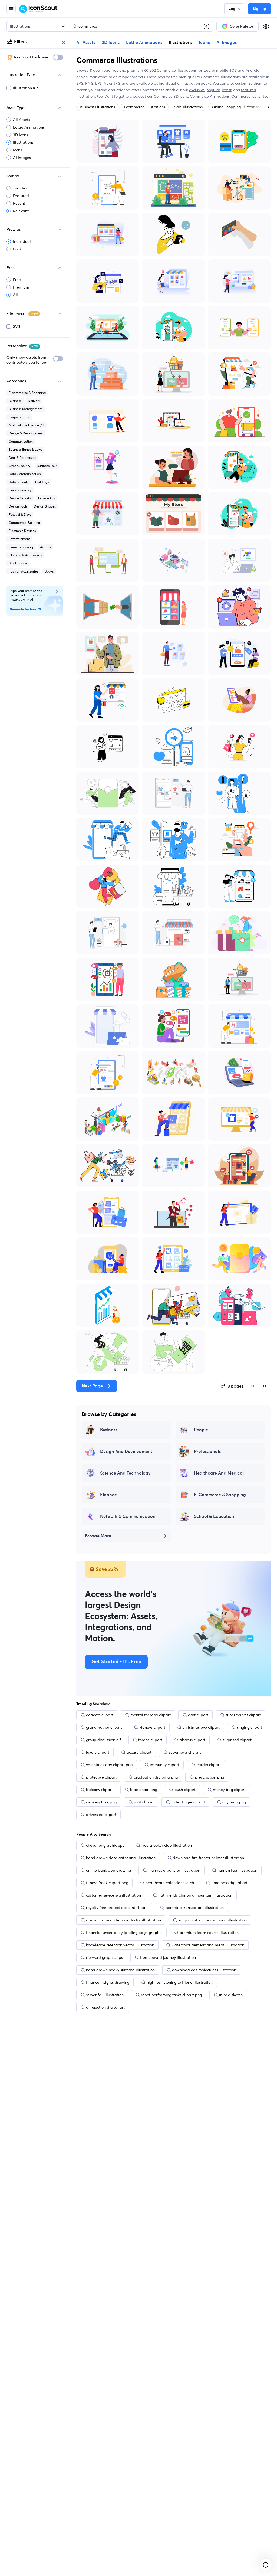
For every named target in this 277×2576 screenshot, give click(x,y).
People (201, 1430)
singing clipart (250, 1727)
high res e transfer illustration (174, 1870)
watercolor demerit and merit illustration (208, 1945)
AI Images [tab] (227, 43)
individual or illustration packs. (185, 83)
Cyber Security (19, 466)
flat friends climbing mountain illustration (195, 1895)
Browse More (98, 1536)
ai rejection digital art (105, 2007)
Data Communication (25, 474)
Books (49, 571)
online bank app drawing (108, 1870)
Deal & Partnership (22, 458)
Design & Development (26, 433)
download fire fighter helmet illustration (208, 1858)
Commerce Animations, (211, 96)
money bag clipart (229, 1790)
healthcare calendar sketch (170, 1883)
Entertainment (19, 539)
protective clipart (101, 1777)
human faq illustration (237, 1870)
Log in (234, 9)
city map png (234, 1802)
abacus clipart (192, 1740)
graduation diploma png (156, 1777)
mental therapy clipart (151, 1715)
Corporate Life (19, 417)
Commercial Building (24, 523)
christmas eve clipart (201, 1727)
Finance (108, 1495)
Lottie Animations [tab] (144, 43)
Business (15, 401)
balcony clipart (99, 1790)
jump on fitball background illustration (212, 1920)
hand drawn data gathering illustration (121, 1858)
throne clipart (150, 1740)
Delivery (34, 401)
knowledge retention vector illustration (120, 1945)
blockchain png (144, 1790)
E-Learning (46, 498)
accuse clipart (139, 1752)
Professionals (207, 1452)
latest (227, 90)
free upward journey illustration (168, 1957)
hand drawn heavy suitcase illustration (120, 1970)
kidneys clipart (152, 1727)
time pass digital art (229, 1883)
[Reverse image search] (206, 26)
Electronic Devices (22, 531)
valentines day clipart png (109, 1765)
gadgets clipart (100, 1715)
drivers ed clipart (101, 1815)
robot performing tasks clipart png (171, 1995)
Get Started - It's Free (116, 1662)
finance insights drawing (108, 1982)
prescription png (210, 1777)
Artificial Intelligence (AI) (27, 425)
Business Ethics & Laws (25, 450)
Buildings (42, 482)
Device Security (20, 498)
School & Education (214, 1516)
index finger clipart (188, 1802)
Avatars (45, 547)
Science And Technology (125, 1473)
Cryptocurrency (20, 490)
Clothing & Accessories (25, 555)
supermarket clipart (243, 1715)
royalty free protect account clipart (117, 1908)
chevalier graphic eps (105, 1845)
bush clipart (185, 1790)
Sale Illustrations (188, 107)
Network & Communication (128, 1516)
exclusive (197, 90)
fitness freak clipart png (107, 1883)
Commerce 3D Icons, (172, 96)
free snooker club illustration (167, 1845)
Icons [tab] (204, 43)
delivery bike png (101, 1802)
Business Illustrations (97, 107)
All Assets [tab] (86, 43)
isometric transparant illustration (194, 1908)
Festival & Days (20, 514)
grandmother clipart (104, 1727)
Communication (21, 441)
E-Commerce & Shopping (220, 1495)
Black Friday (18, 563)
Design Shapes (45, 506)
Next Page (92, 1386)
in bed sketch (231, 1995)
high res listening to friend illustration (180, 1982)
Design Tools (18, 506)
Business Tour (47, 466)
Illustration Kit (25, 88)
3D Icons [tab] (111, 43)
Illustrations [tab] (181, 42)
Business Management (26, 409)
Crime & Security (21, 547)
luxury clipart (98, 1752)
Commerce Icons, (247, 96)
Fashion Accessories (23, 571)
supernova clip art (185, 1752)
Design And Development (126, 1452)
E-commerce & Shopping (27, 393)
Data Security (19, 482)
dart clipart (198, 1715)
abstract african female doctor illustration (123, 1920)
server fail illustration (105, 1995)
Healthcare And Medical (219, 1473)
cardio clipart (209, 1765)
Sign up (259, 9)
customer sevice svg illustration (113, 1895)
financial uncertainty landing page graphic (124, 1933)
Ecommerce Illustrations (145, 107)
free (115, 70)
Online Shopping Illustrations (237, 107)
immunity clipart (165, 1765)
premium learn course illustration (209, 1933)
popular (213, 90)
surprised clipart (237, 1740)
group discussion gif (103, 1740)
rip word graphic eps (104, 1957)
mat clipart (144, 1802)
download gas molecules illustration (204, 1970)
